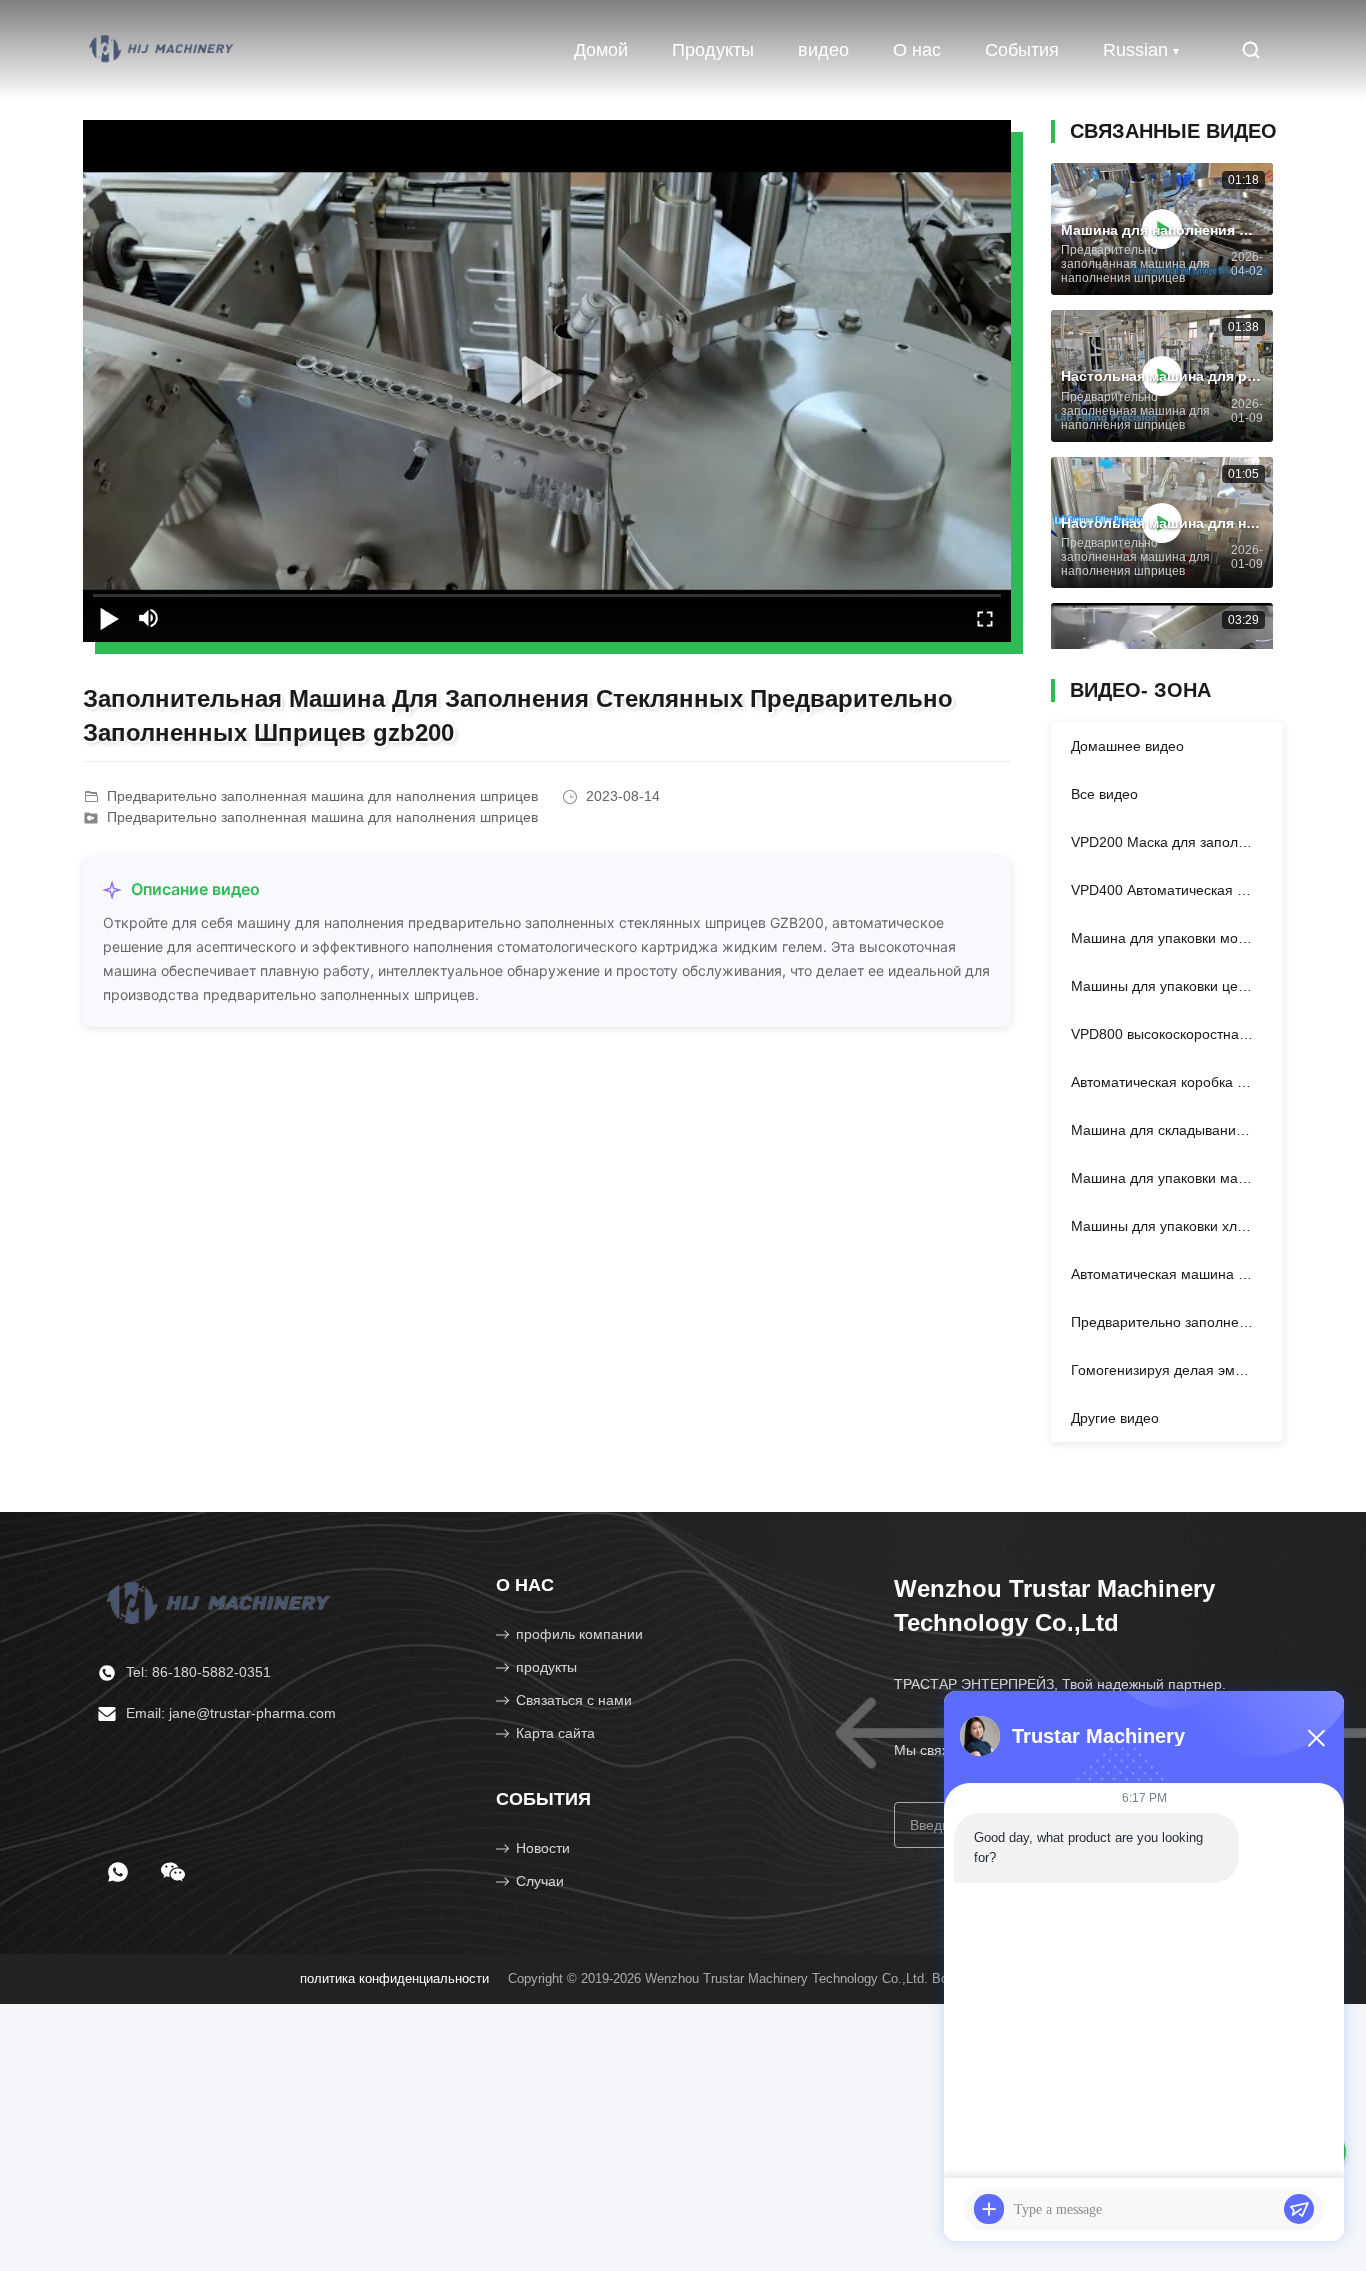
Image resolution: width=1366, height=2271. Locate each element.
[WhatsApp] (118, 1872)
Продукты (713, 50)
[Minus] (1316, 1738)
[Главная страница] (221, 1601)
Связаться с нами (574, 1700)
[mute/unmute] (149, 618)
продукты (546, 1667)
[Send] (1299, 2209)
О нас (917, 50)
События (1022, 50)
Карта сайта (555, 1733)
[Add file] (989, 2209)
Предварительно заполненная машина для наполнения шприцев (322, 817)
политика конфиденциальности (394, 1978)
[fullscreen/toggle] (985, 618)
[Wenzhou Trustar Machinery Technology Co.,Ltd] (163, 49)
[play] (547, 381)
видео (823, 50)
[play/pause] (109, 618)
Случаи (540, 1881)
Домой (601, 50)
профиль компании (579, 1634)
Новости (543, 1848)
